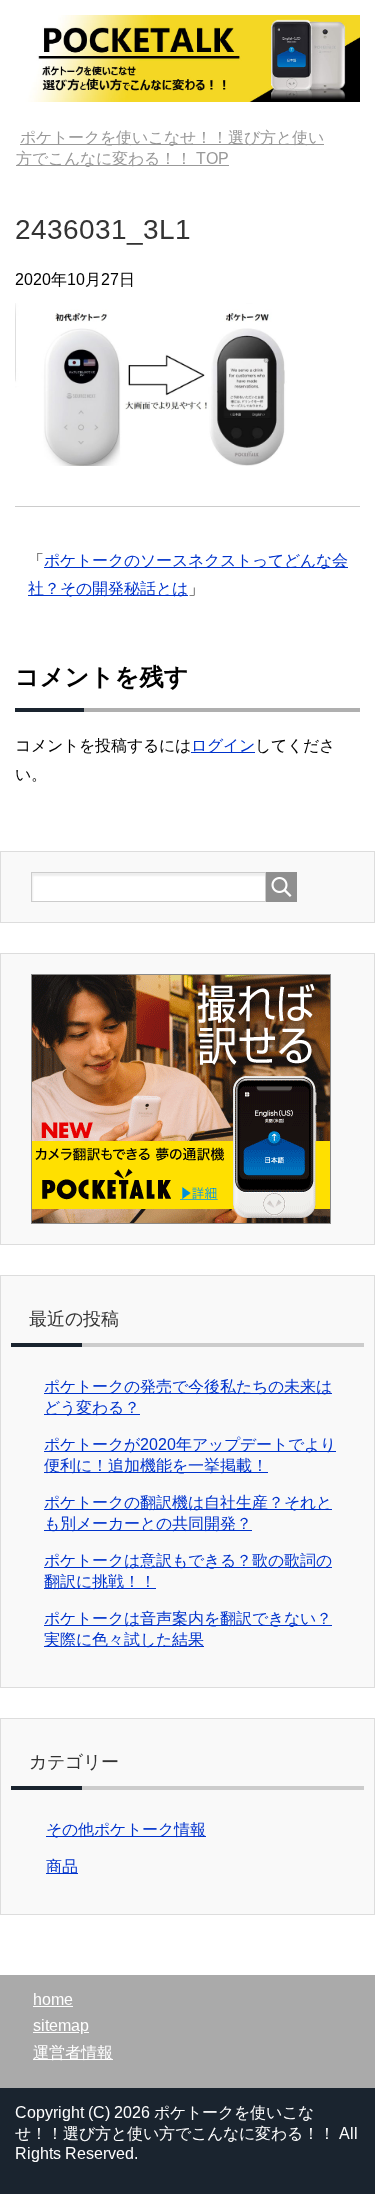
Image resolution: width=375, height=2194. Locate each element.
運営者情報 (73, 2052)
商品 (62, 1866)
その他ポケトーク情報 (126, 1829)
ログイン (223, 745)
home (53, 1999)
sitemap (61, 2025)
